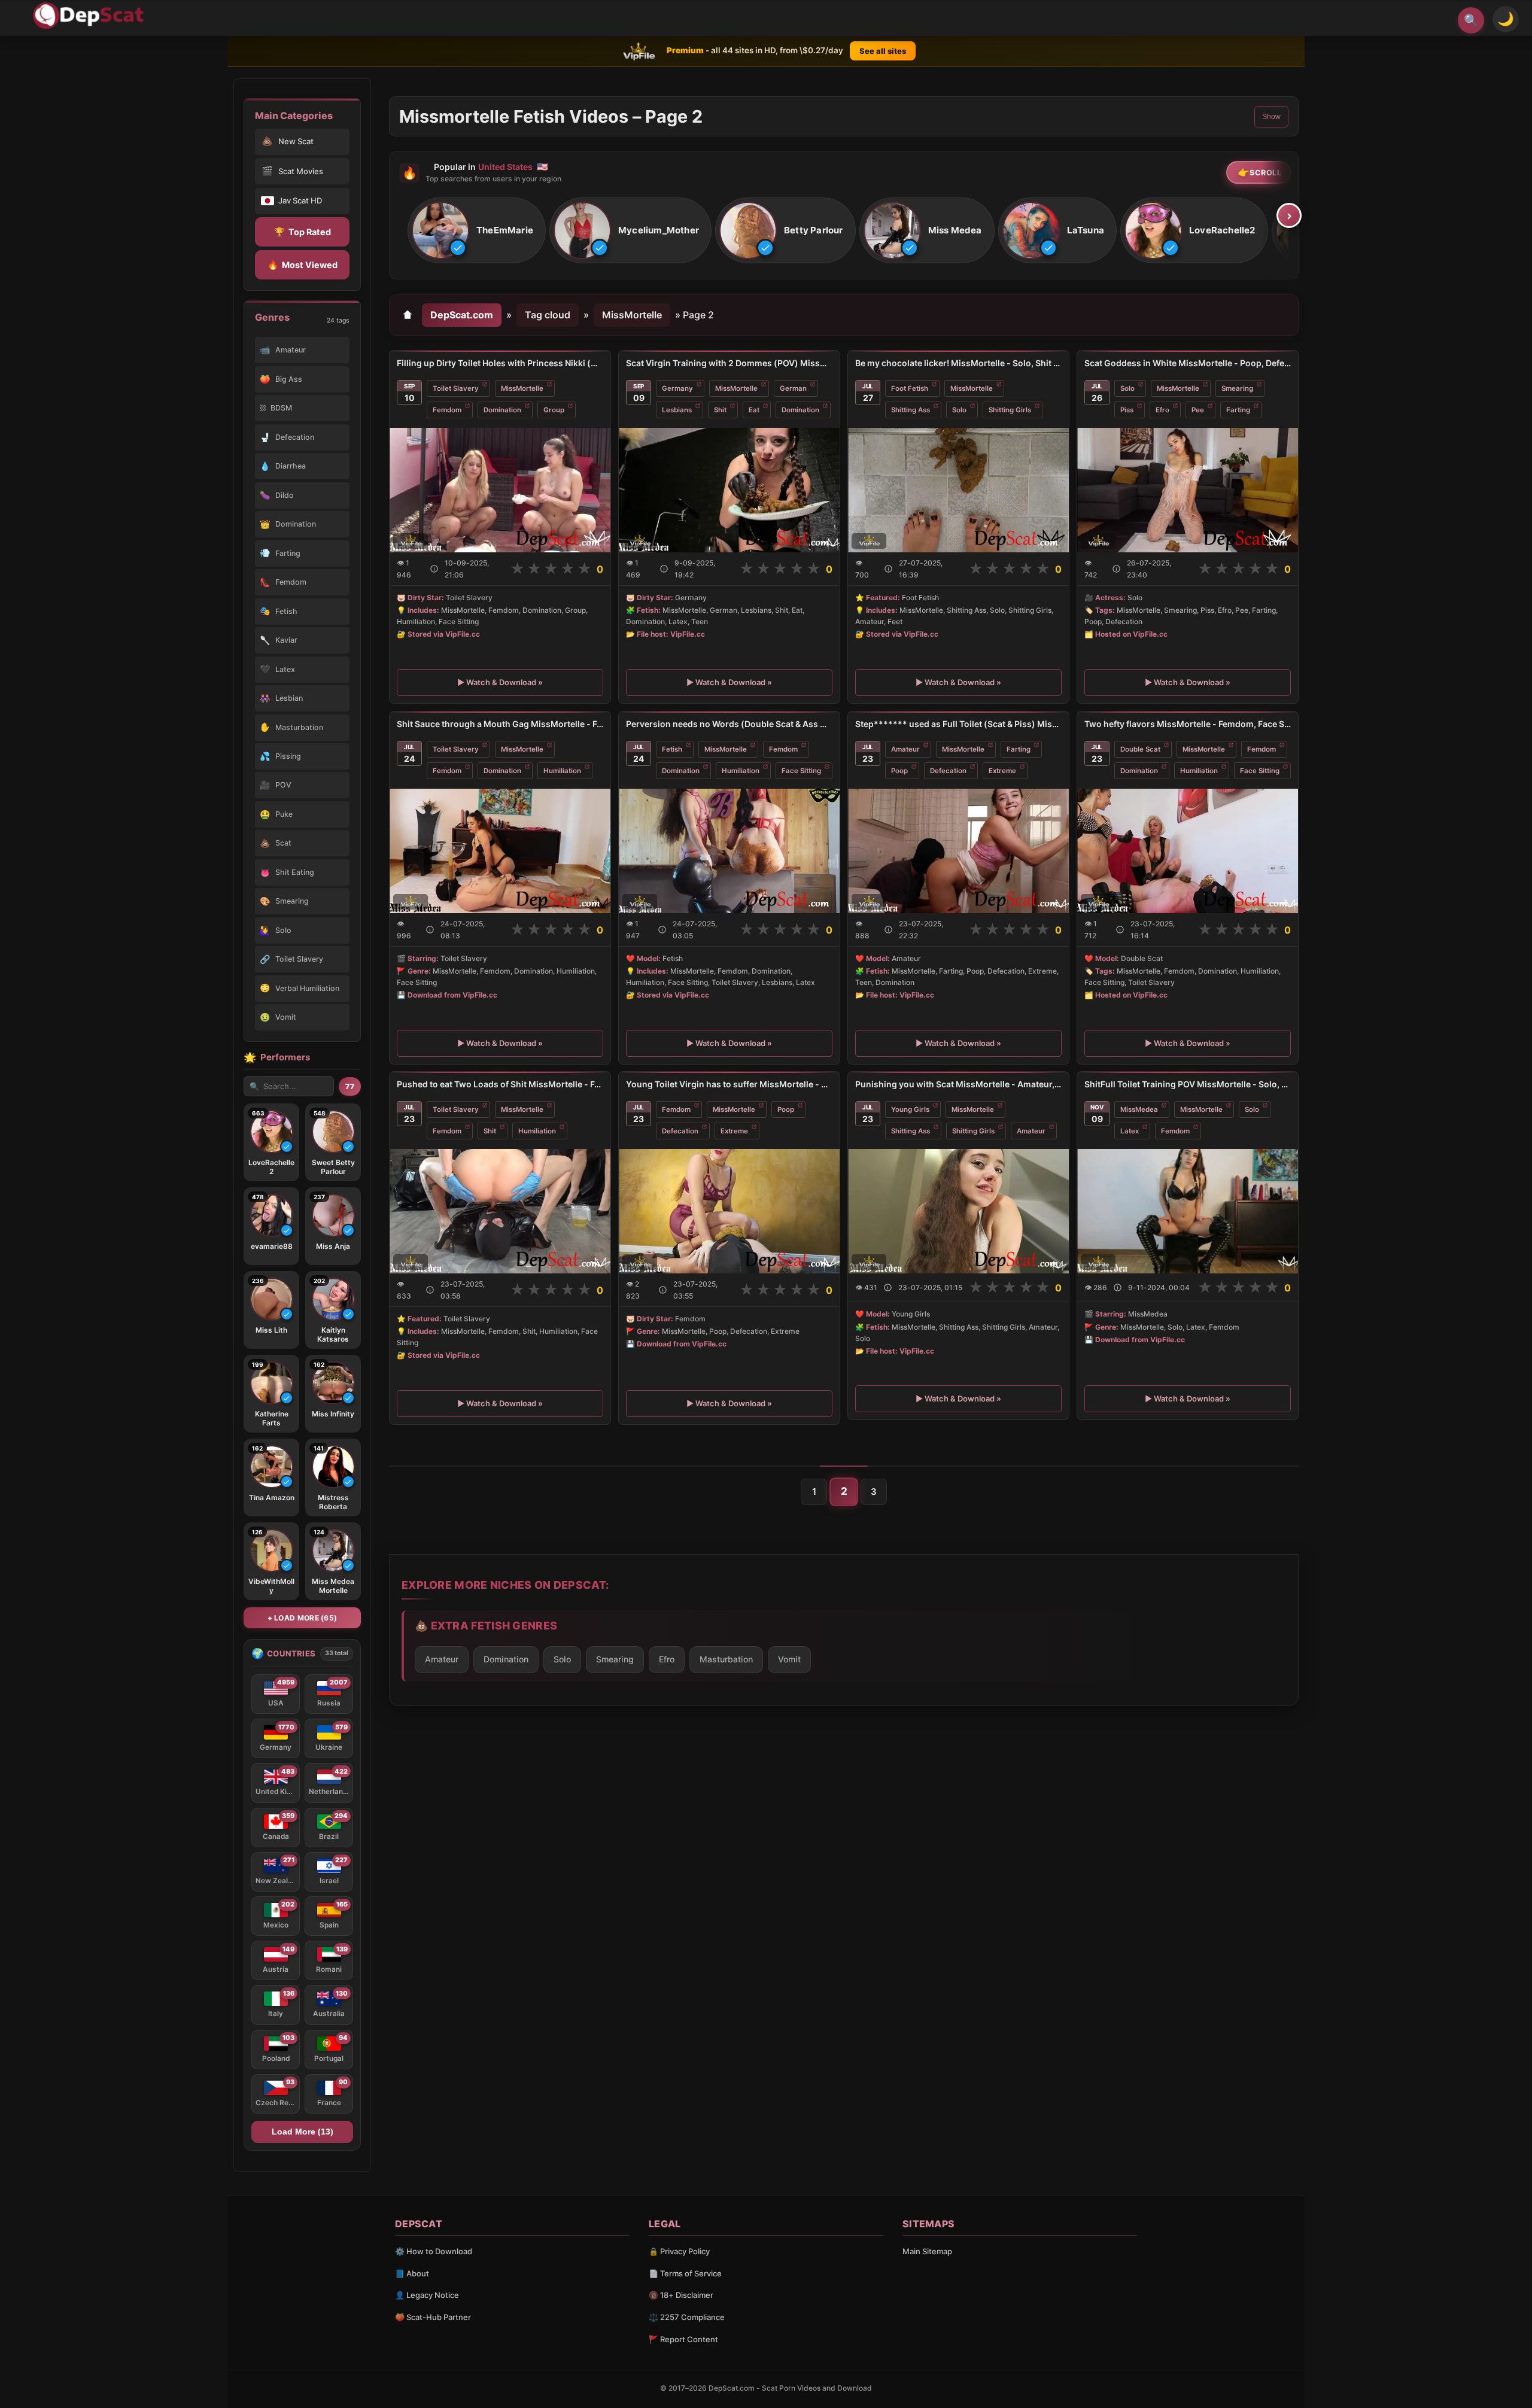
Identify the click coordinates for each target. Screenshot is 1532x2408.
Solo (959, 410)
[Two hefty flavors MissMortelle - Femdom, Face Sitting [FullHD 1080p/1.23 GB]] (1188, 851)
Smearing (1237, 388)
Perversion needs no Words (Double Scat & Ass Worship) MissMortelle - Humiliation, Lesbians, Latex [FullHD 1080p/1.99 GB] (729, 724)
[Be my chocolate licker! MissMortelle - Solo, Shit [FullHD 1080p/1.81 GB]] (958, 490)
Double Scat (1140, 749)
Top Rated (303, 232)
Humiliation (562, 771)
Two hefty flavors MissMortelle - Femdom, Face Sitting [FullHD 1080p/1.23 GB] (1188, 724)
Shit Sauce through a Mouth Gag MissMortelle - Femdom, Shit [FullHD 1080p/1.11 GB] (500, 724)
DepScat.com (462, 315)
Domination (502, 410)
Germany (677, 388)
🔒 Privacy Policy (679, 2251)
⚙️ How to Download (434, 2251)
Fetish (672, 749)
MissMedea (1139, 1109)
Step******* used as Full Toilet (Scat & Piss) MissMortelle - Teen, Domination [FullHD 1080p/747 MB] (958, 724)
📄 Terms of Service (685, 2273)
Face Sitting (801, 771)
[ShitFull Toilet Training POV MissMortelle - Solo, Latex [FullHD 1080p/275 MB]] (1188, 1211)
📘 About (412, 2273)
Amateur (905, 749)
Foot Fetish (910, 388)
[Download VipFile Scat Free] (90, 16)
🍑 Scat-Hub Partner (433, 2317)
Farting (1238, 410)
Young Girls (910, 1109)
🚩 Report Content (683, 2339)
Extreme (1002, 771)
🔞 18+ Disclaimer (681, 2295)
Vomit (789, 1659)
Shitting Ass (911, 410)
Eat (754, 410)
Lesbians (677, 410)
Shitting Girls (1010, 410)
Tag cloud (548, 315)
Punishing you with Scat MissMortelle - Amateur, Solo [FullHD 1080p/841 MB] (958, 1084)
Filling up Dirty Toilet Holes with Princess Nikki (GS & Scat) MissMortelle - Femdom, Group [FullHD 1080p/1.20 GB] (500, 363)
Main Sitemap (927, 2251)
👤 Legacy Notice (427, 2295)
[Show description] (434, 569)
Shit (720, 410)
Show (1271, 117)
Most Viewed (303, 265)
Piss (1127, 410)
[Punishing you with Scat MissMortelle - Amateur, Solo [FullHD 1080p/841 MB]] (958, 1211)
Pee (1198, 410)
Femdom (447, 410)
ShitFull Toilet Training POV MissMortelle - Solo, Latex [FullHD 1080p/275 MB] (1188, 1084)
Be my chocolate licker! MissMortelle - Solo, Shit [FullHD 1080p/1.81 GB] (958, 363)
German (793, 388)
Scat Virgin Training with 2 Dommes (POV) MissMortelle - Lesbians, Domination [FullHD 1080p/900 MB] (729, 363)
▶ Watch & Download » (500, 682)
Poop (899, 771)
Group (554, 410)
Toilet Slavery (456, 388)
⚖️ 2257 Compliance (687, 2317)
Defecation (948, 771)
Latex (1130, 1131)
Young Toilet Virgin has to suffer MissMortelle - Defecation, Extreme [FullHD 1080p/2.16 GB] (729, 1084)
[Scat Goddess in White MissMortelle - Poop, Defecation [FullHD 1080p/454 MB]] (1188, 490)
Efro (1162, 410)
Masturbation (726, 1659)
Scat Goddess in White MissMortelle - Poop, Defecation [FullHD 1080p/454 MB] (1188, 363)
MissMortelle (632, 315)
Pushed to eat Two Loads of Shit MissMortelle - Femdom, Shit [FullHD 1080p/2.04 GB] (500, 1084)
